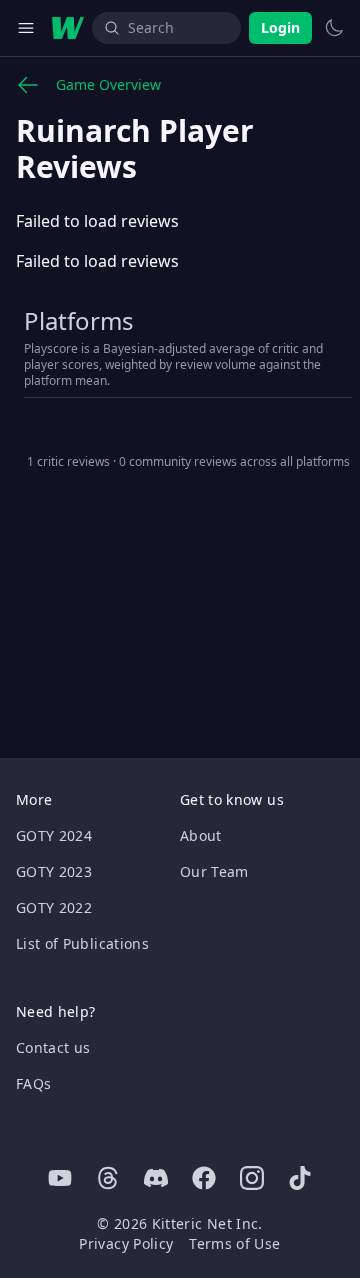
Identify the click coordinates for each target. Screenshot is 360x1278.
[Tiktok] (300, 1178)
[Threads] (108, 1178)
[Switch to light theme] (334, 28)
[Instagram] (252, 1178)
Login (280, 27)
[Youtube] (60, 1178)
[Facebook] (204, 1178)
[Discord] (156, 1178)
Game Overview (108, 84)
